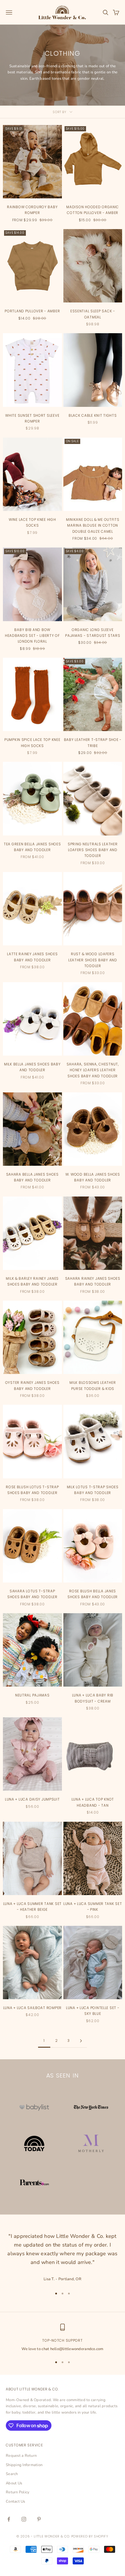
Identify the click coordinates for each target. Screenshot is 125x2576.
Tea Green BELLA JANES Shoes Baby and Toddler (32, 847)
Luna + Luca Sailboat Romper (32, 2008)
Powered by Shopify (90, 2536)
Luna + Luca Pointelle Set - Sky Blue (93, 2011)
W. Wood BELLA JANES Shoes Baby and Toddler (93, 1177)
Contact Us (16, 2501)
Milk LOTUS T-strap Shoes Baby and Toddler (93, 1490)
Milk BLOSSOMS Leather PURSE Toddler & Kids (93, 1385)
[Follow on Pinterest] (39, 2519)
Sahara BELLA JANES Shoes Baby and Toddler (32, 1177)
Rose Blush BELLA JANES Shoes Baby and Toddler (93, 1594)
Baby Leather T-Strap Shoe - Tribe (93, 743)
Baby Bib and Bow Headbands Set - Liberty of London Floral (32, 636)
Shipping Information (24, 2465)
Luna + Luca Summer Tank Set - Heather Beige (32, 1907)
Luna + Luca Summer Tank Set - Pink (93, 1907)
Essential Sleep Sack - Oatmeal (93, 314)
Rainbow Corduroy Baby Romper (32, 210)
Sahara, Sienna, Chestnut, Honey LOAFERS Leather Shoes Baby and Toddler (93, 1070)
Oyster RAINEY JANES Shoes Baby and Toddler (32, 1385)
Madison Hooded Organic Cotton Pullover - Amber (93, 210)
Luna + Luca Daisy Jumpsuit (32, 1799)
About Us (14, 2483)
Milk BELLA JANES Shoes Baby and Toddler (32, 1067)
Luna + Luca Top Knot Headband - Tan (93, 1802)
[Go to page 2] (81, 2041)
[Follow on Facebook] (9, 2519)
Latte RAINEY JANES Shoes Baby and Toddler (32, 957)
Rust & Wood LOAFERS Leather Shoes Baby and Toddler (93, 960)
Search (12, 2474)
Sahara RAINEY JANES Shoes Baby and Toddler (93, 1281)
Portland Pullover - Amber (32, 311)
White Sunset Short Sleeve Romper (32, 418)
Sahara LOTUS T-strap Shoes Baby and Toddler (32, 1594)
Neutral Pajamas (32, 1695)
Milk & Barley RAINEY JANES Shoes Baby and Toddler (32, 1281)
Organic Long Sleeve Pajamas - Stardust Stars (93, 633)
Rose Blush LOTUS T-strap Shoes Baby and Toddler (32, 1490)
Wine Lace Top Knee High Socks (32, 522)
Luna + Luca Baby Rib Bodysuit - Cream (93, 1698)
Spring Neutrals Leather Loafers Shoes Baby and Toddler (93, 850)
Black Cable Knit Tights (93, 415)
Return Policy (18, 2492)
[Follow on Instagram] (24, 2519)
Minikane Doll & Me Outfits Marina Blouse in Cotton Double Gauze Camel (93, 525)
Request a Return (21, 2456)
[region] (63, 2338)
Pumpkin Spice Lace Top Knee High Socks (32, 743)
